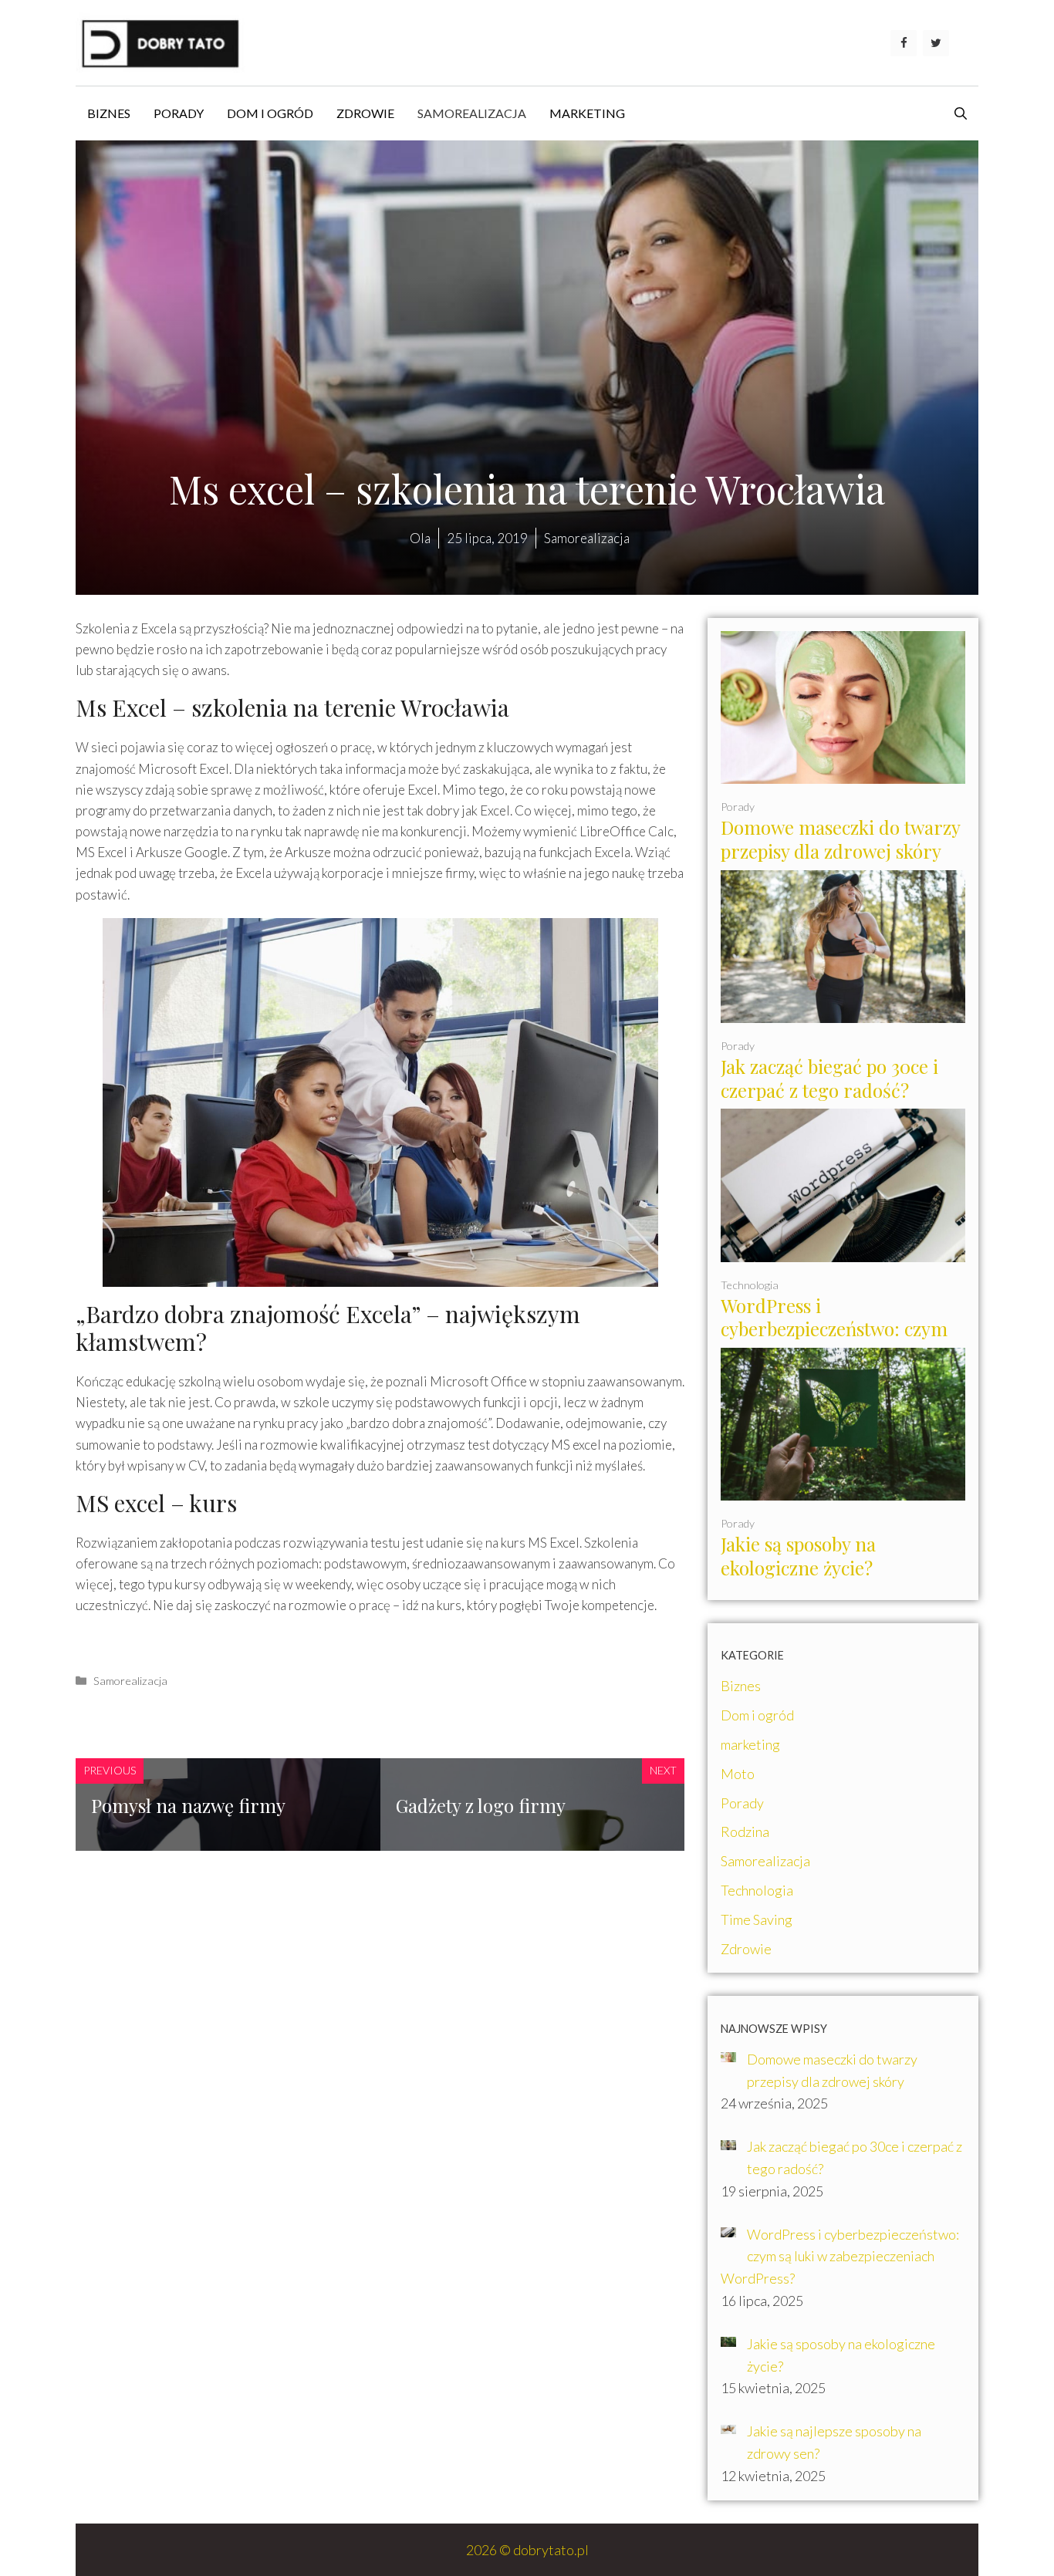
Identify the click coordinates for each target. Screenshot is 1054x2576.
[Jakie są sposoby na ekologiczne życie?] (843, 1490)
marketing (587, 113)
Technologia (750, 1285)
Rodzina (745, 1832)
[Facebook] (904, 43)
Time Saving (757, 1919)
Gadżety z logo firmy (481, 1805)
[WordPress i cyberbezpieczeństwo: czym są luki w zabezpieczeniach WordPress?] (843, 1251)
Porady (179, 113)
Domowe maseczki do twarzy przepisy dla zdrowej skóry (841, 839)
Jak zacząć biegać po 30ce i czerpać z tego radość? (829, 1078)
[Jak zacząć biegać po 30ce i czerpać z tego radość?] (843, 1011)
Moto (738, 1774)
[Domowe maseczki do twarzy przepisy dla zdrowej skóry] (843, 772)
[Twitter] (936, 43)
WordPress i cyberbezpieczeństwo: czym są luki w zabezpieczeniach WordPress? (834, 1341)
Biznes (109, 113)
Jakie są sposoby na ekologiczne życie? (798, 1556)
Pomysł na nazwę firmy (188, 1805)
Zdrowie (365, 113)
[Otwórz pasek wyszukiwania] (961, 113)
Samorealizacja (472, 113)
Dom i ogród (270, 113)
